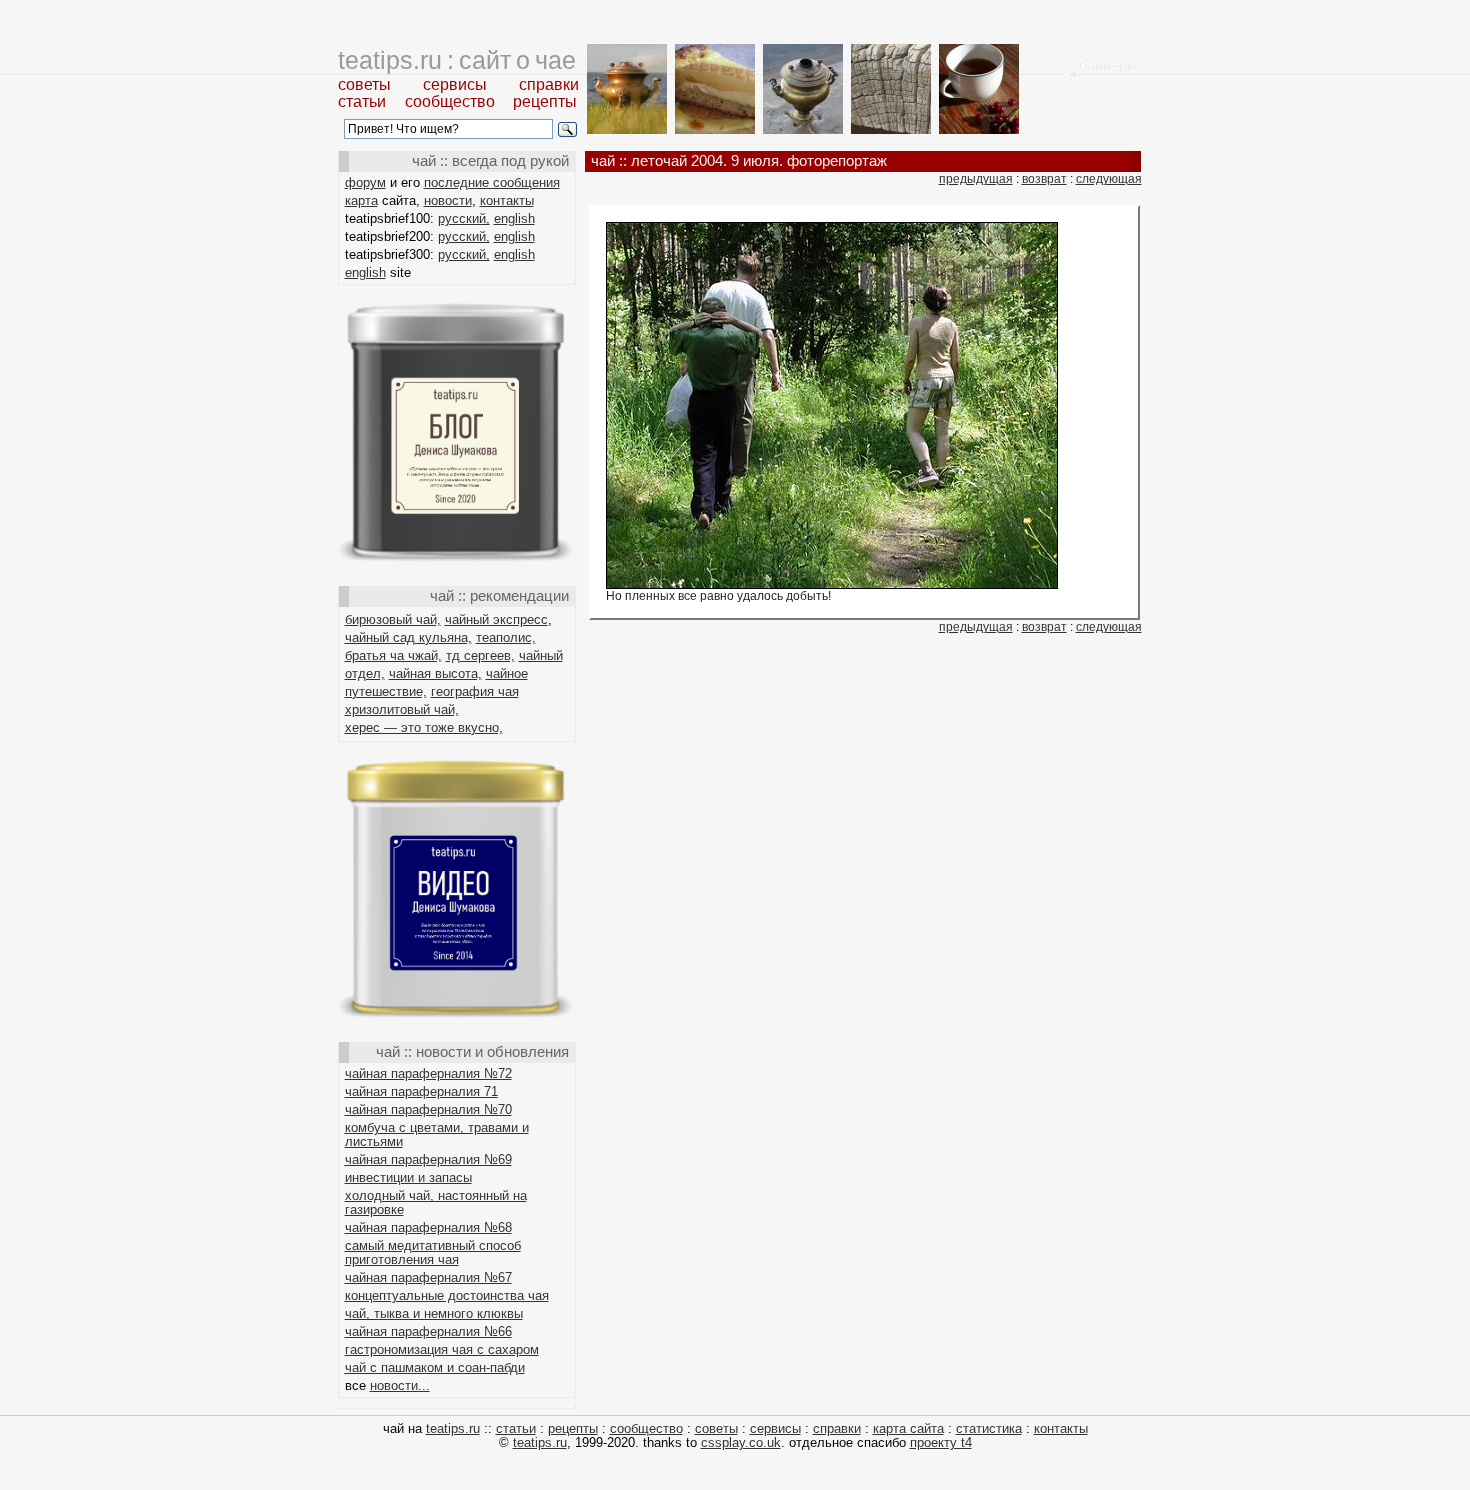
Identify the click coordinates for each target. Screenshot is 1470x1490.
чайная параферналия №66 (428, 1331)
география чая (475, 691)
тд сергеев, (480, 655)
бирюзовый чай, (393, 619)
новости (448, 200)
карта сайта (908, 1428)
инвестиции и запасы (408, 1177)
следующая (1109, 179)
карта (361, 200)
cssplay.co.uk (741, 1442)
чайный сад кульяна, (408, 637)
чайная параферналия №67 (428, 1277)
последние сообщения (492, 182)
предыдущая (976, 179)
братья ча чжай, (393, 655)
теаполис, (506, 637)
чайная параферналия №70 (428, 1109)
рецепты (545, 101)
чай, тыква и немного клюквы (434, 1313)
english (514, 218)
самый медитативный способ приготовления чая (433, 1252)
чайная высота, (435, 673)
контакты (507, 200)
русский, (464, 218)
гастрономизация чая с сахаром (442, 1349)
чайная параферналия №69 (428, 1159)
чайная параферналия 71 (421, 1091)
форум (365, 182)
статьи (362, 101)
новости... (400, 1385)
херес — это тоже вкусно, (424, 727)
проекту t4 (941, 1442)
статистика (989, 1428)
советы (364, 84)
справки (549, 84)
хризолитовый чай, (402, 709)
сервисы (455, 84)
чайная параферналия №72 (428, 1073)
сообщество (450, 101)
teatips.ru (453, 1428)
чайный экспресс (496, 619)
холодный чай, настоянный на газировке (436, 1202)
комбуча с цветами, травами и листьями (437, 1134)
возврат (1044, 179)
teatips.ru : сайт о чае (457, 60)
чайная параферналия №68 (428, 1227)
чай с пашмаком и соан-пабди (435, 1367)
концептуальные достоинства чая (447, 1295)
